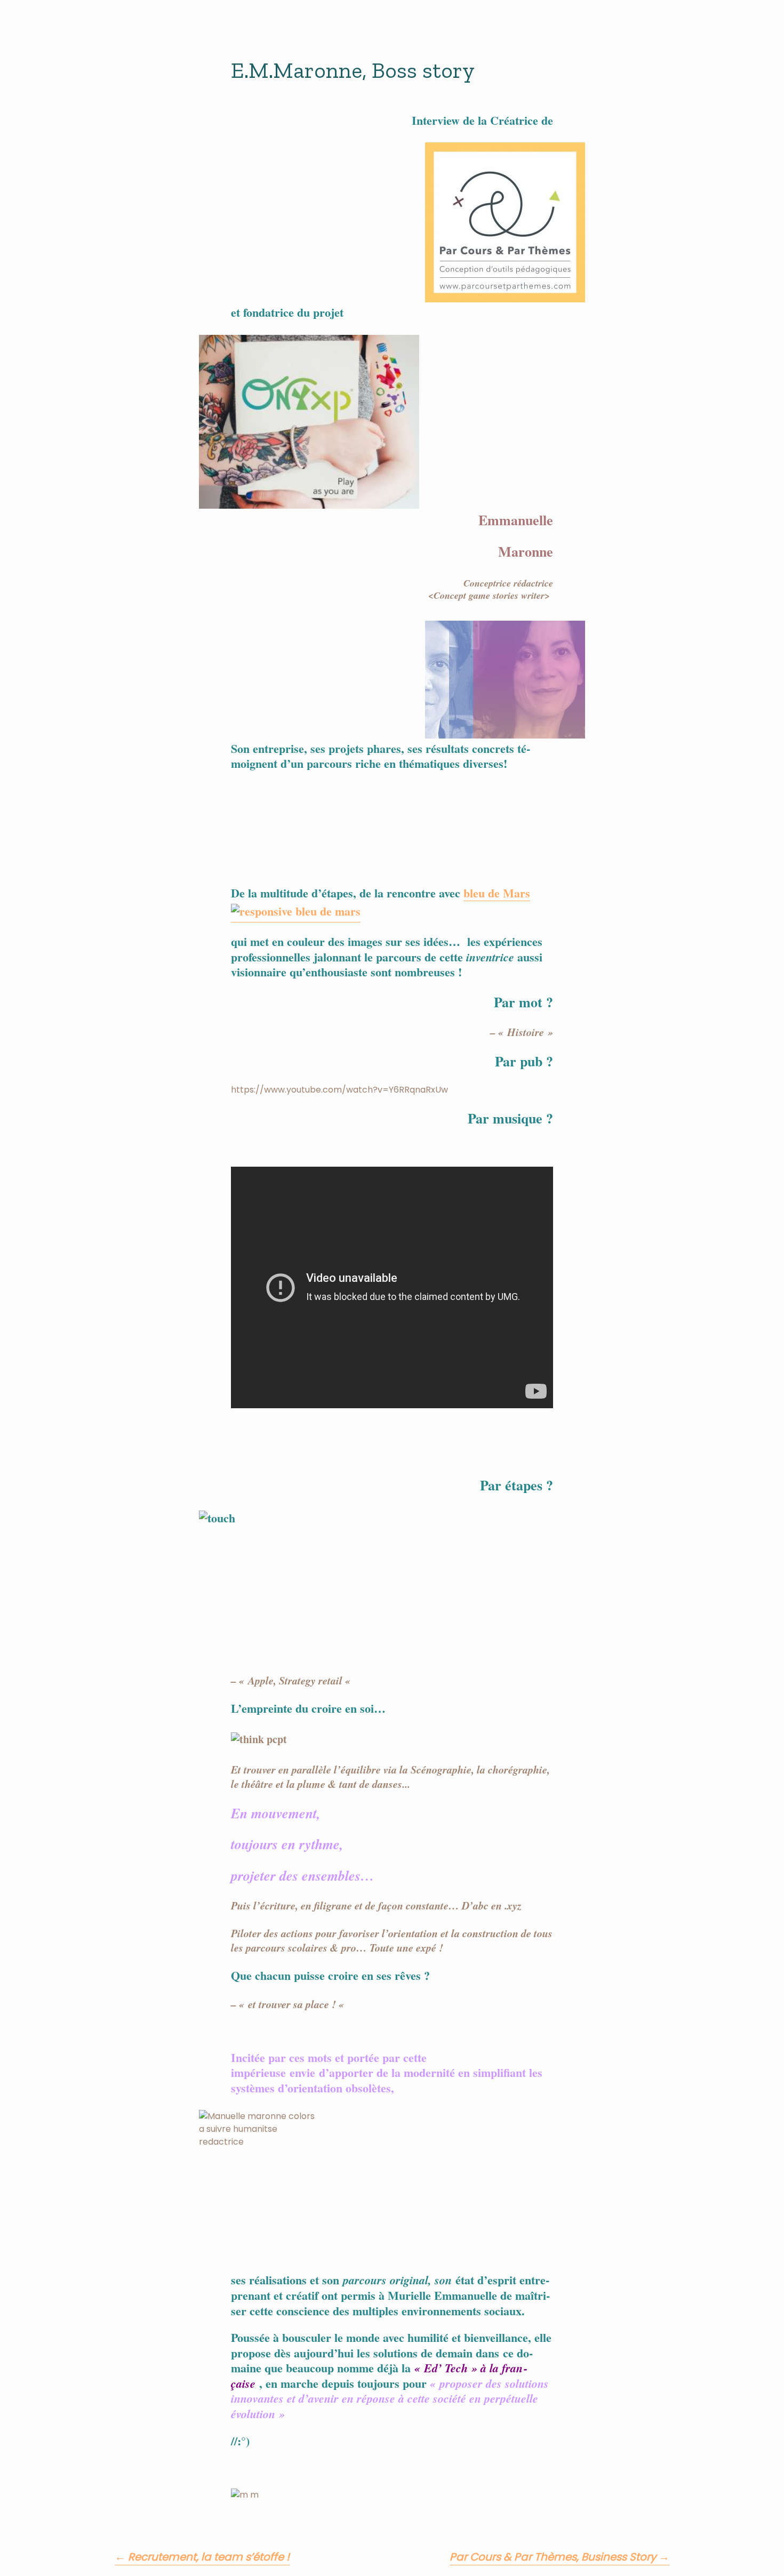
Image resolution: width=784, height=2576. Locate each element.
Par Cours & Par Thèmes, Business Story (559, 2557)
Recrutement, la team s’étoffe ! (202, 2557)
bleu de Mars (497, 894)
